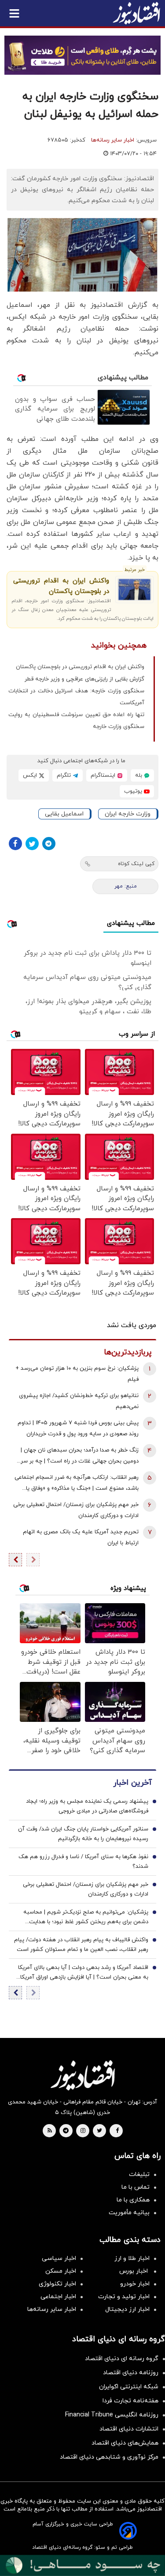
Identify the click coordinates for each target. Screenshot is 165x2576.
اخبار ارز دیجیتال (127, 2309)
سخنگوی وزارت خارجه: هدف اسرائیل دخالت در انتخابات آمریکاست (76, 697)
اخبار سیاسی (59, 2258)
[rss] (50, 2131)
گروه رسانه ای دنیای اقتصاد (122, 2359)
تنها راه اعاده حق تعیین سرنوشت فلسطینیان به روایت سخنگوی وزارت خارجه (76, 721)
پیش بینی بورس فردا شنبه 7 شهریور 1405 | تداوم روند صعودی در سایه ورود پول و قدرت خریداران (78, 1428)
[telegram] (66, 2131)
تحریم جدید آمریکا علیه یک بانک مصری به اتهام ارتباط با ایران (81, 1537)
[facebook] (117, 2131)
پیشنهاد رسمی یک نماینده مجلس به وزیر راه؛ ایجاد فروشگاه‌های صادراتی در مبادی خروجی (87, 1806)
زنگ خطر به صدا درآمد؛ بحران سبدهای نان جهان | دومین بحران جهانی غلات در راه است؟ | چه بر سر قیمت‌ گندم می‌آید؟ (80, 1457)
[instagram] (83, 2131)
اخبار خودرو (135, 2284)
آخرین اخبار (132, 1783)
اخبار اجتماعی (58, 2297)
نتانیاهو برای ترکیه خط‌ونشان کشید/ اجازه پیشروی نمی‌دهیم (79, 1401)
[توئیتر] (32, 844)
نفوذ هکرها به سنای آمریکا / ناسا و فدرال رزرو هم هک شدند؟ (83, 1862)
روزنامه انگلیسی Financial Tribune (112, 2415)
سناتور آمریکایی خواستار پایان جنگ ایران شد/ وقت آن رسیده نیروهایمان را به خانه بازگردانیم (83, 1834)
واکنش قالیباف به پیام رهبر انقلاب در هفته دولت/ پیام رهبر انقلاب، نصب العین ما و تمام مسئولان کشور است (81, 1945)
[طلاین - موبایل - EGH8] (82, 55)
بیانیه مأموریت (129, 2213)
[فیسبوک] (15, 844)
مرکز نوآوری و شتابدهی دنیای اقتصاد (109, 2457)
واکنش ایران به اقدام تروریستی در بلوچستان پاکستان (61, 586)
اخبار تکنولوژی (57, 2284)
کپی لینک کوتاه (136, 864)
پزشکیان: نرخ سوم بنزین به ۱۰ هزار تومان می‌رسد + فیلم (77, 1374)
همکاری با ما (133, 2200)
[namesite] (136, 13)
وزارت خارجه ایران (128, 814)
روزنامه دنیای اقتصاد (131, 2373)
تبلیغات (139, 2174)
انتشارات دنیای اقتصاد (129, 2429)
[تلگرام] (49, 844)
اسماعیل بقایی (64, 814)
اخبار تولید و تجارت (124, 2297)
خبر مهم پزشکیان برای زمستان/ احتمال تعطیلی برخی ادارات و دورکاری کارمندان (76, 1510)
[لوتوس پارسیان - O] (82, 2565)
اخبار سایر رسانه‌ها (113, 140)
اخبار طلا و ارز (132, 2258)
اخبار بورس (134, 2271)
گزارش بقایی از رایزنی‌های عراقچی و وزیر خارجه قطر (84, 679)
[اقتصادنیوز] (82, 2075)
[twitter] (99, 2131)
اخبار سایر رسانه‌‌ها (52, 2309)
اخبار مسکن (61, 2271)
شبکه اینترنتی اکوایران (129, 2387)
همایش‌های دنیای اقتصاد (125, 2443)
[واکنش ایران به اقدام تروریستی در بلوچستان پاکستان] (134, 589)
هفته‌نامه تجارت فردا (130, 2401)
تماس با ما (136, 2187)
